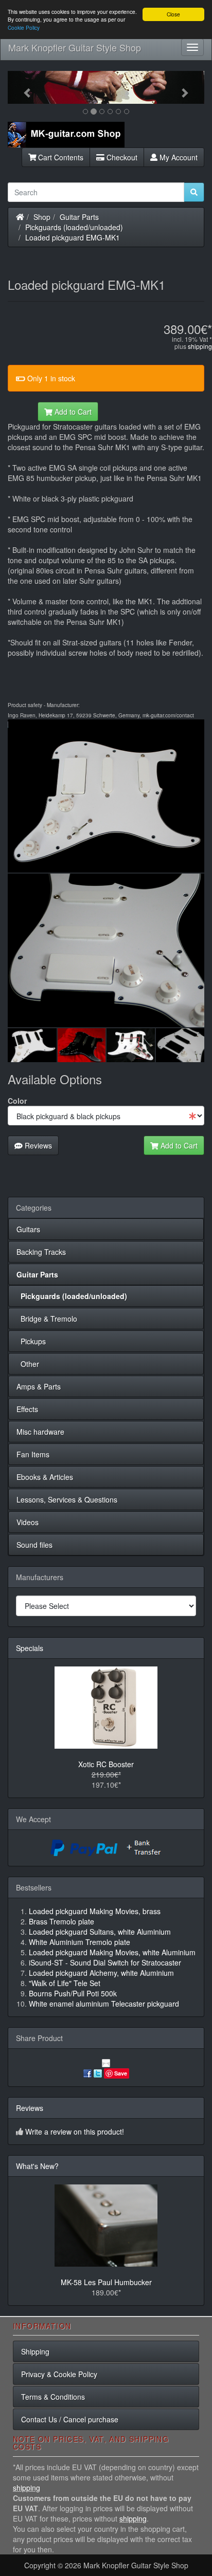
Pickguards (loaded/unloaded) (74, 227)
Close (173, 14)
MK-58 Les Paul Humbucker (106, 2282)
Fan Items (33, 1454)
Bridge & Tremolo (47, 1319)
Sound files (34, 1545)
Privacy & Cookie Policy (59, 2374)
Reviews (37, 1145)
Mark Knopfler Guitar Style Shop (75, 47)
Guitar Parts (79, 217)
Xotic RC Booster (106, 1764)
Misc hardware (40, 1432)
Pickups (31, 1341)
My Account (178, 157)
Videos (28, 1522)
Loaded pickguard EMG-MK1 (73, 237)
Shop (42, 217)
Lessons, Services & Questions (67, 1499)
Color (17, 1101)
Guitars (28, 1229)
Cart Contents (60, 157)
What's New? (37, 2166)
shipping (200, 346)
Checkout (121, 157)
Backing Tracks (41, 1252)
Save (121, 2073)
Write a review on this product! (75, 2132)
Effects (27, 1409)
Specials (30, 1648)
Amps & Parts (39, 1386)
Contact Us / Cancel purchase (70, 2419)
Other (28, 1364)
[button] (22, 87)
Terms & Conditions (53, 2397)
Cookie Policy (24, 27)
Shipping (35, 2351)
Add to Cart (72, 412)
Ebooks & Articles (45, 1477)
